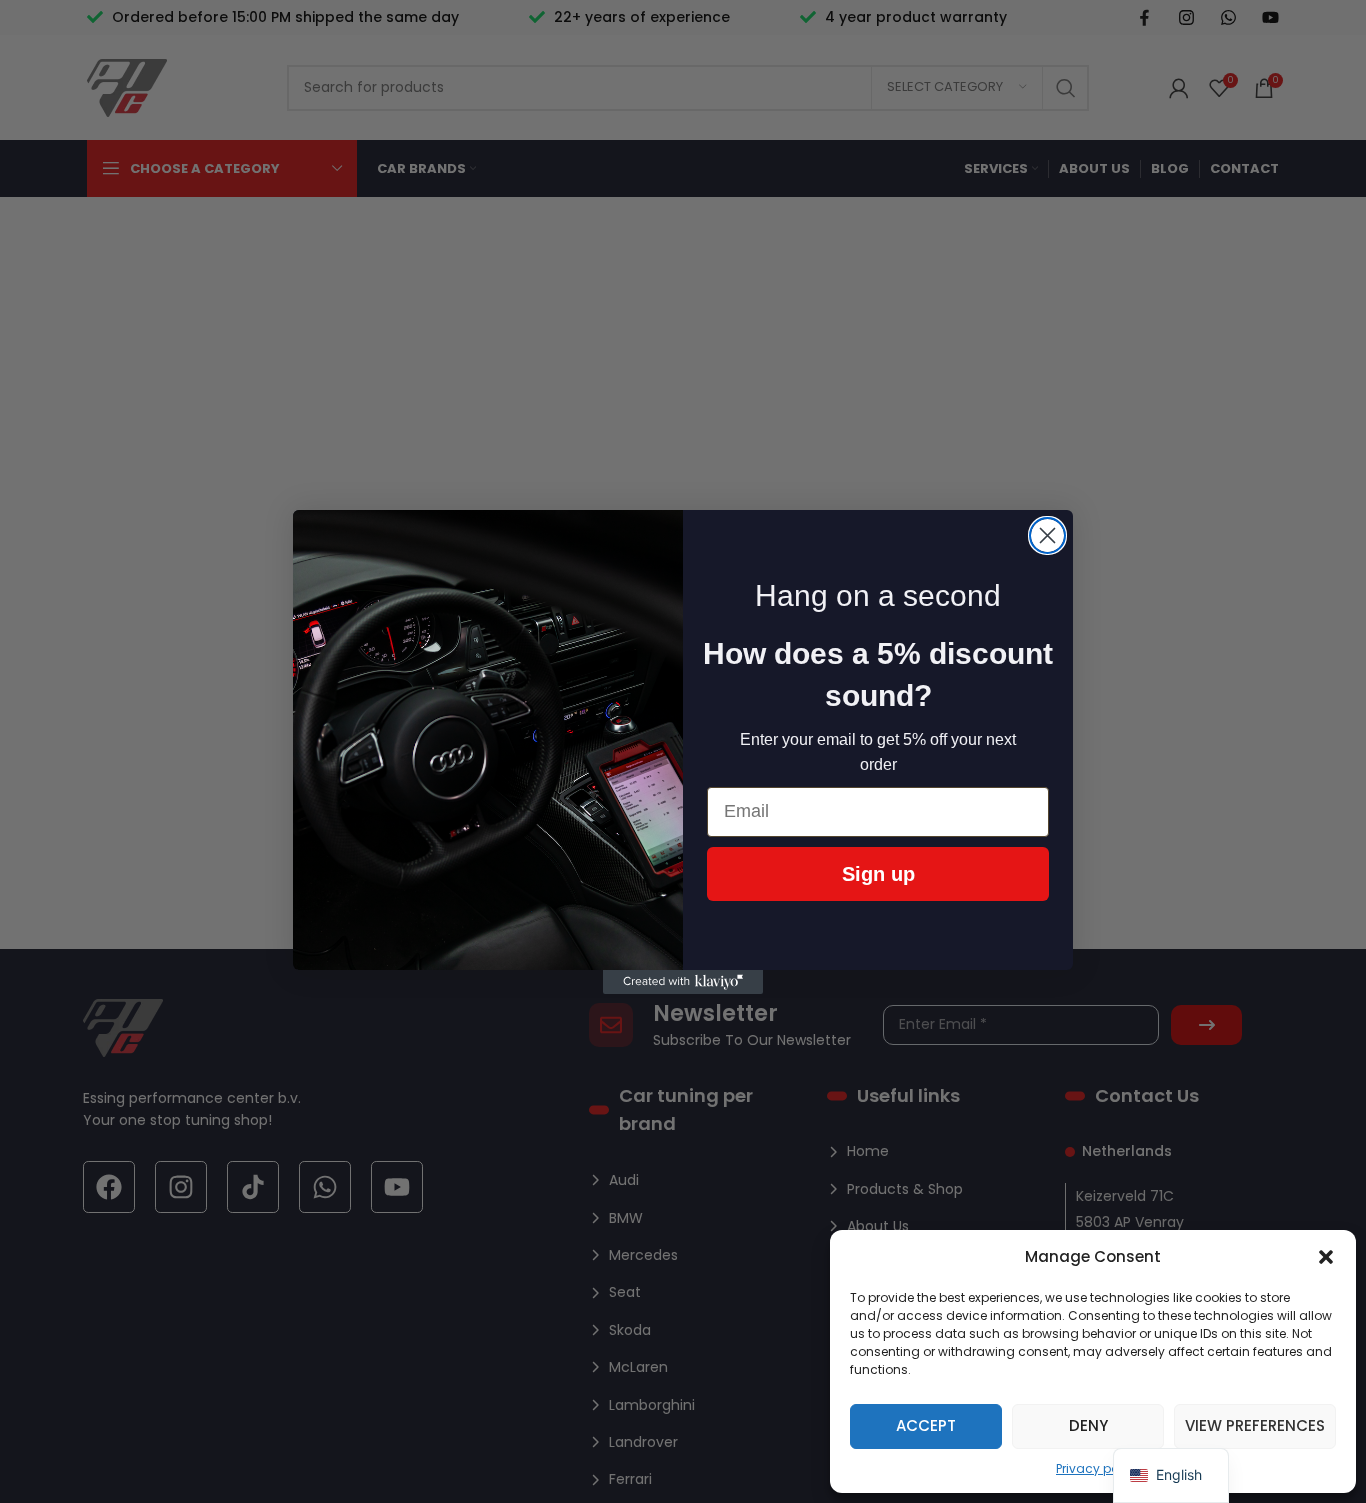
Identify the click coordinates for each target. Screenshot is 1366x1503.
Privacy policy (1098, 1468)
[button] (1326, 1257)
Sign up (878, 874)
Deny (1088, 1425)
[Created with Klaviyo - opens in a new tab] (683, 982)
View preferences (1255, 1425)
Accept (926, 1425)
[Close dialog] (1047, 535)
